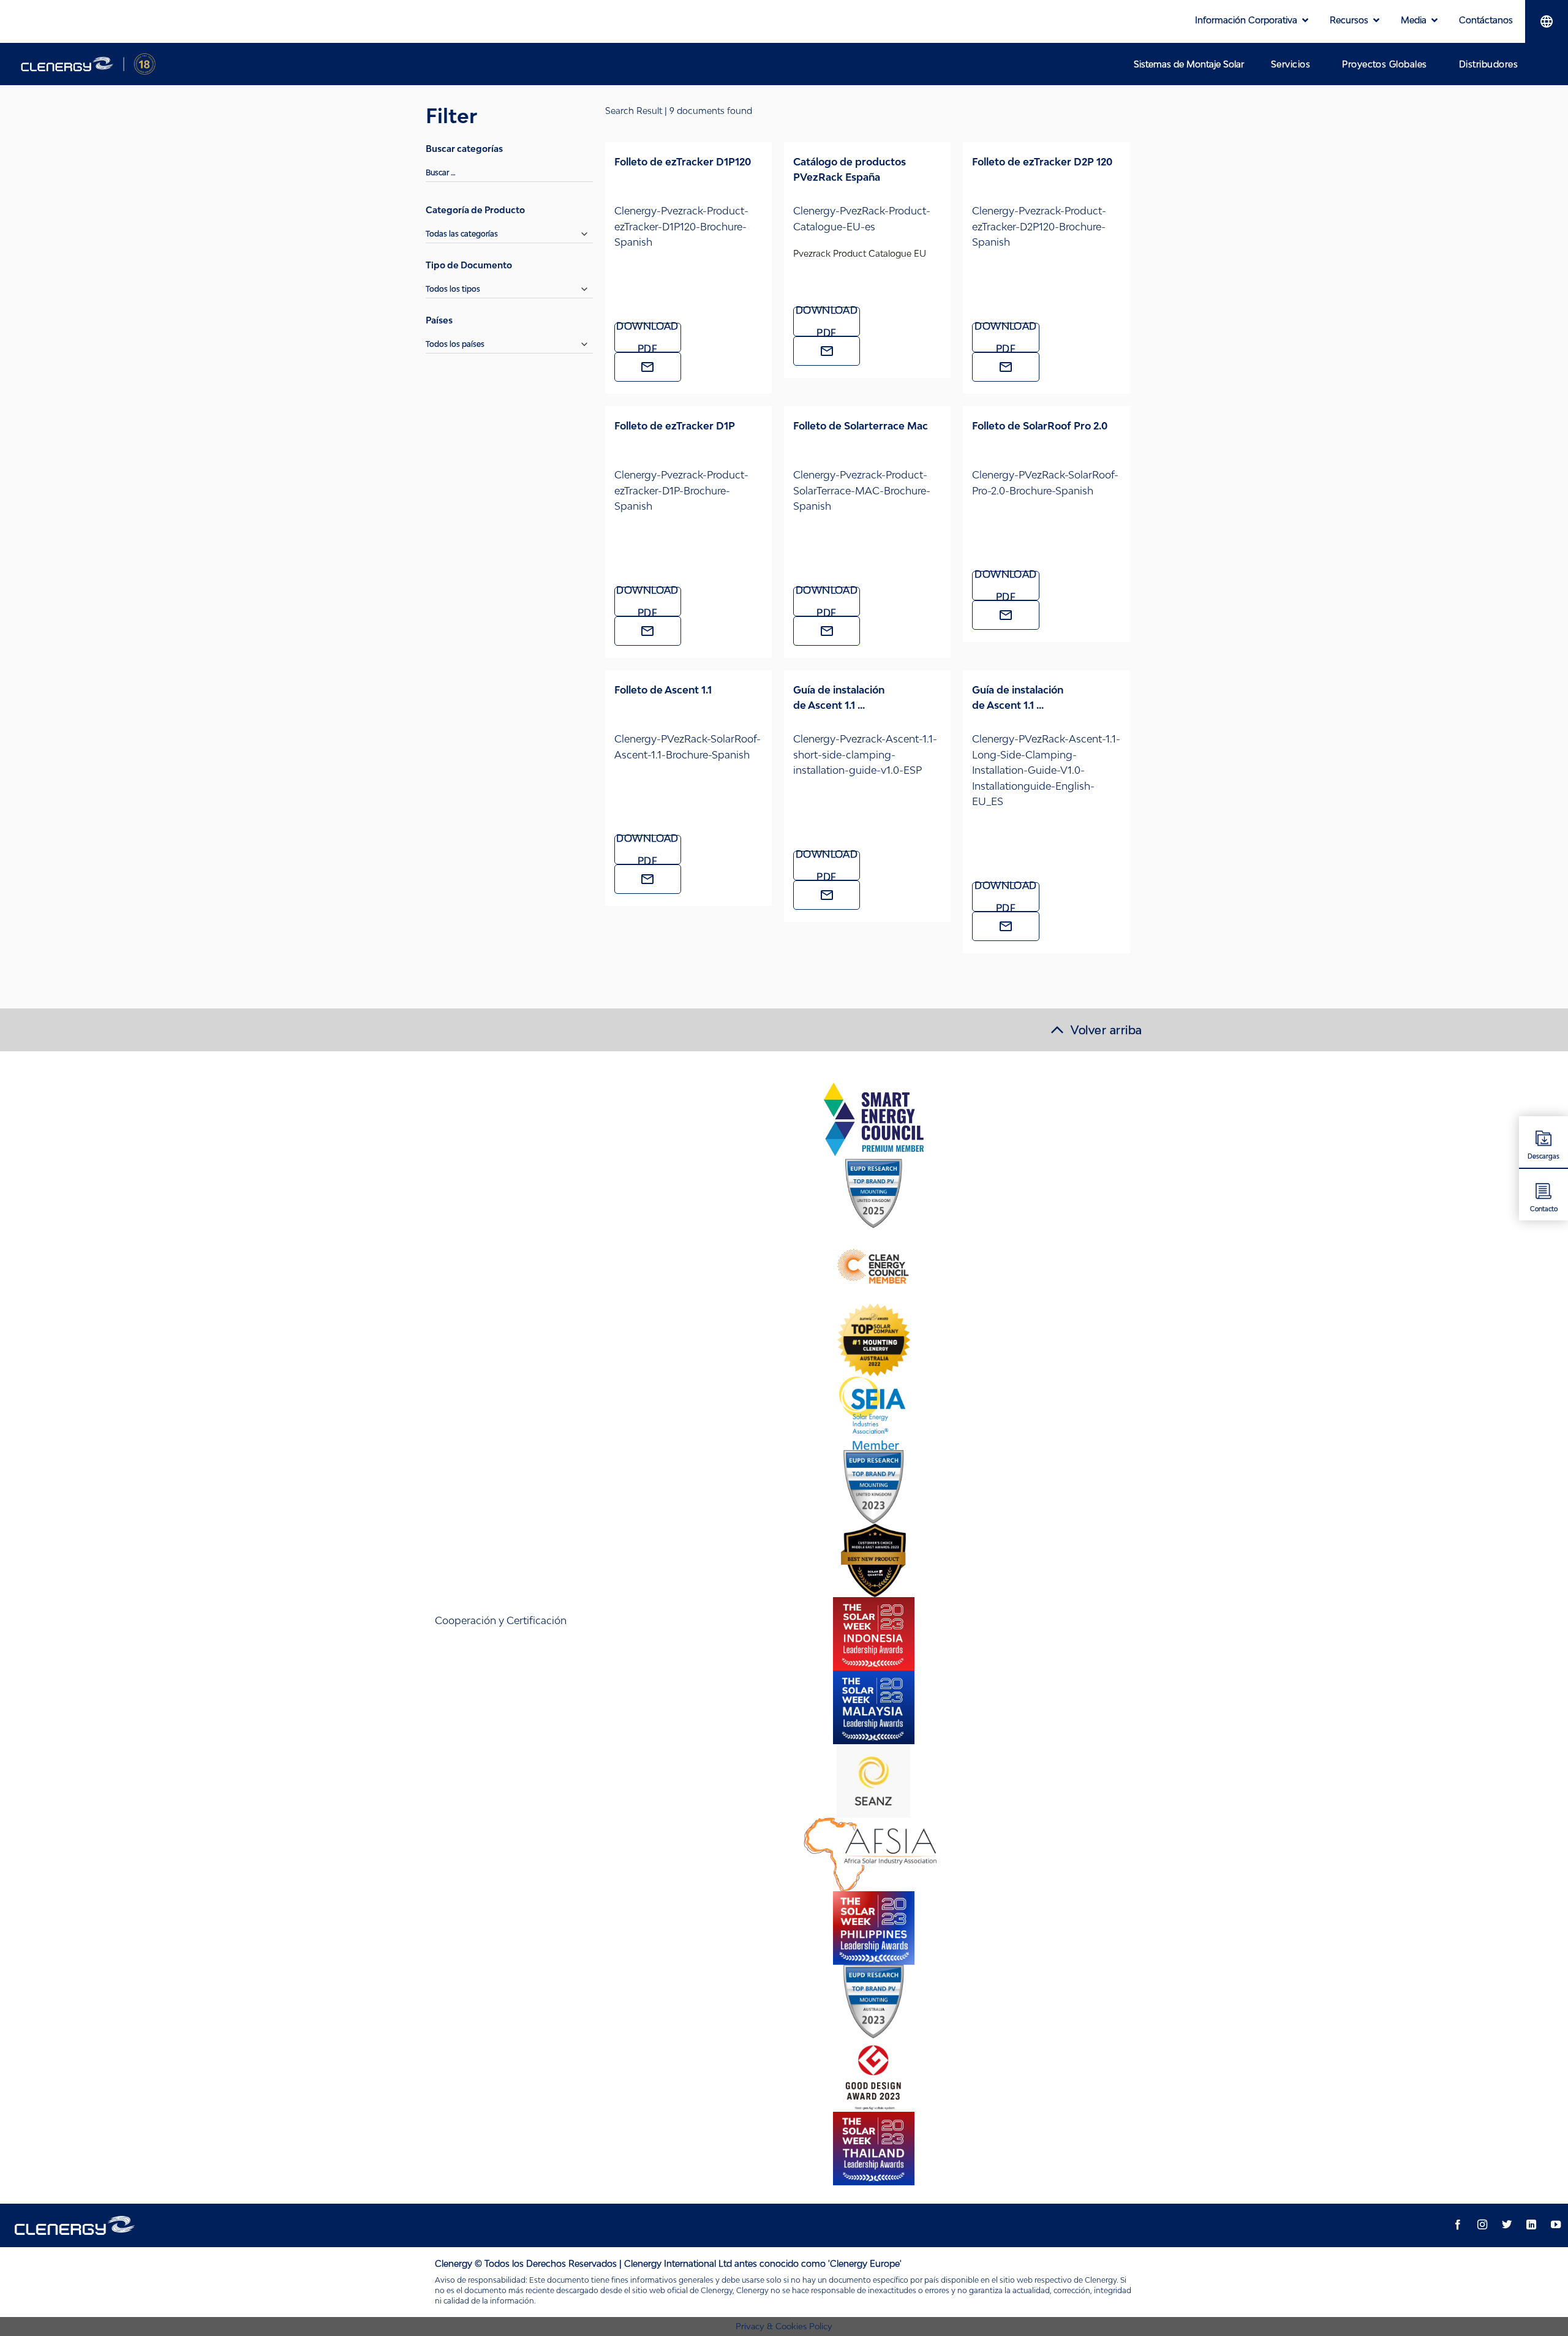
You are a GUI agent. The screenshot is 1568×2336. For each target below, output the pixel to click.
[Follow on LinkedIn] (1531, 2225)
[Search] (1547, 64)
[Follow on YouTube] (1556, 2225)
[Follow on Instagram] (1482, 2225)
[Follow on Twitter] (1507, 2225)
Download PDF (647, 338)
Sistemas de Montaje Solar (1189, 64)
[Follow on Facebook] (1458, 2225)
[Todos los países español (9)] (509, 348)
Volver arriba (1106, 1030)
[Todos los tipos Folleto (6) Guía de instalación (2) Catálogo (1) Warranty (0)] (509, 293)
